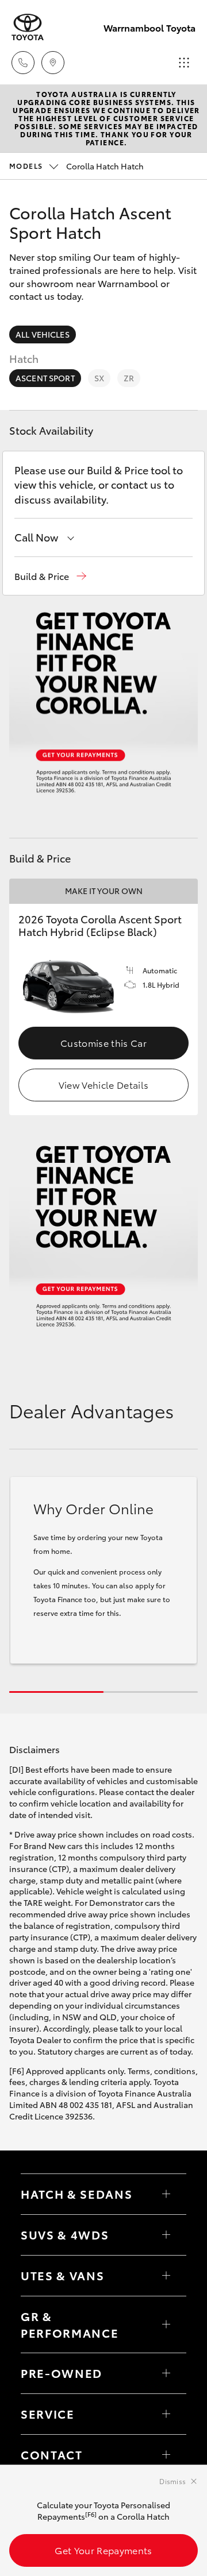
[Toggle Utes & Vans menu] (166, 2276)
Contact (52, 2454)
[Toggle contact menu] (166, 2373)
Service (48, 2413)
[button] (50, 576)
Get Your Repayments (103, 2550)
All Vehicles (43, 334)
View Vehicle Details (103, 1084)
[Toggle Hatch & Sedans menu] (166, 2194)
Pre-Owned (62, 2373)
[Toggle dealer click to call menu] (23, 63)
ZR (129, 378)
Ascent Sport (45, 378)
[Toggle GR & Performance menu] (166, 2324)
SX (99, 378)
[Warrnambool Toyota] (28, 27)
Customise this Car (103, 1043)
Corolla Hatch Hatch (76, 166)
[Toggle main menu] (184, 63)
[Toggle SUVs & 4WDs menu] (166, 2235)
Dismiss (172, 2481)
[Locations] (53, 63)
